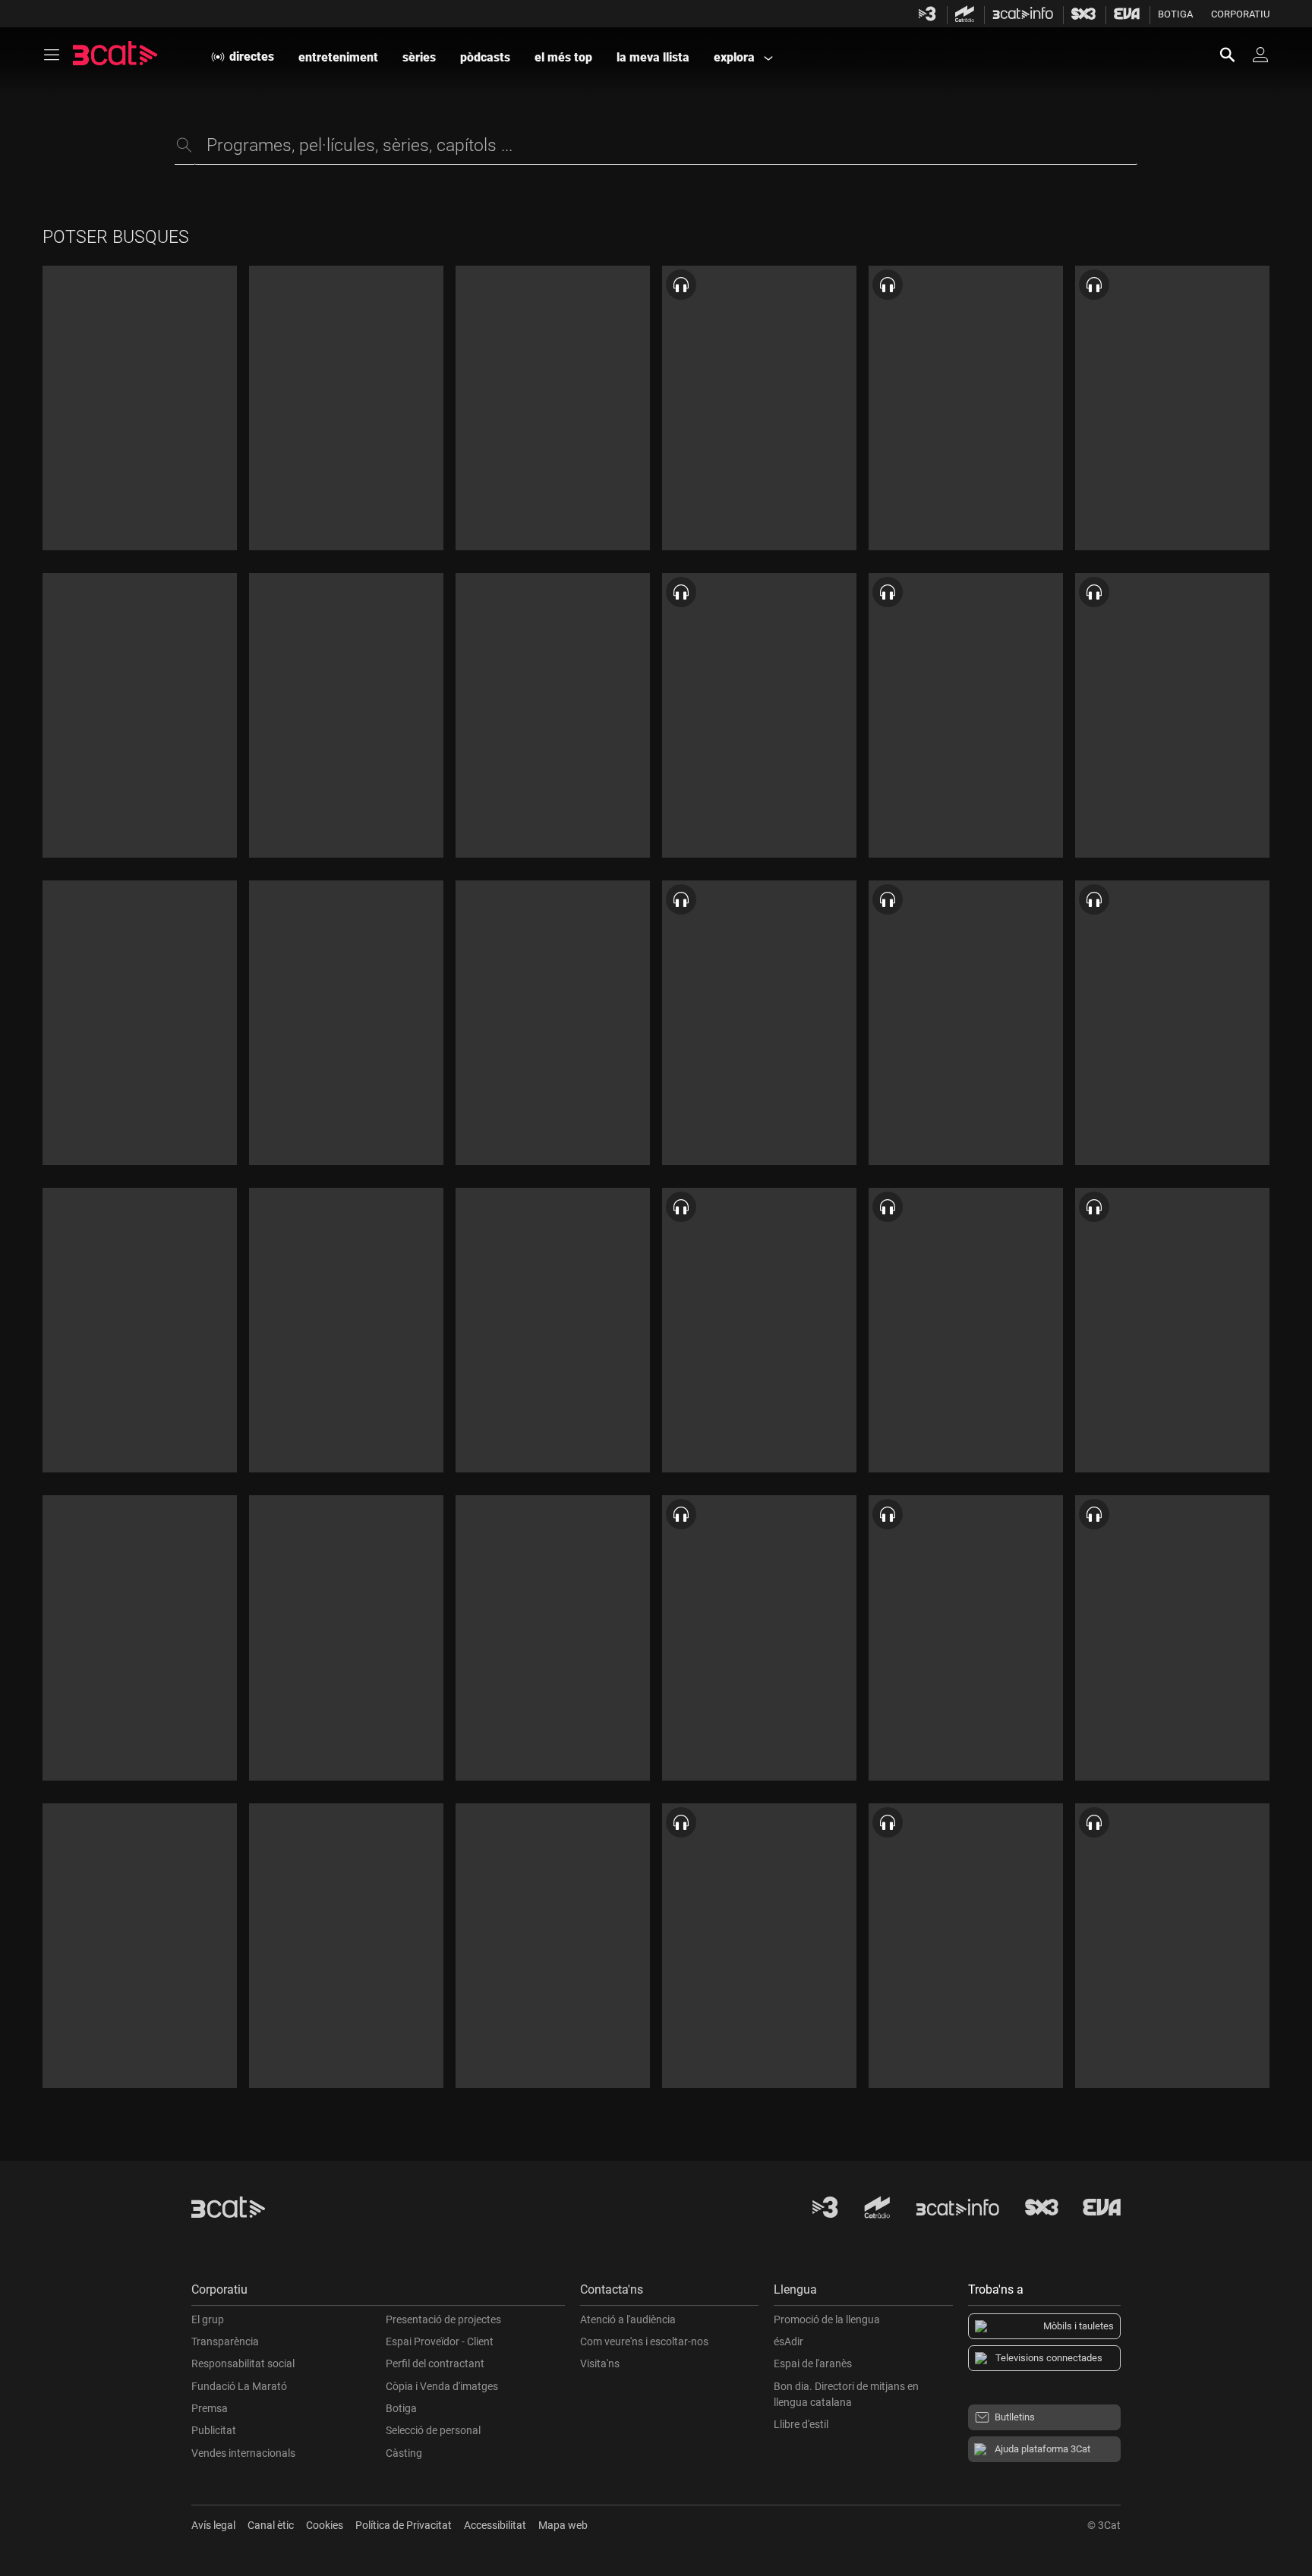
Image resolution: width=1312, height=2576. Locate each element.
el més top (563, 57)
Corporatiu (1240, 14)
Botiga (1175, 14)
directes (252, 57)
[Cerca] (1235, 55)
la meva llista (653, 57)
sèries (419, 57)
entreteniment (338, 57)
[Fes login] (1260, 55)
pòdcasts (485, 57)
